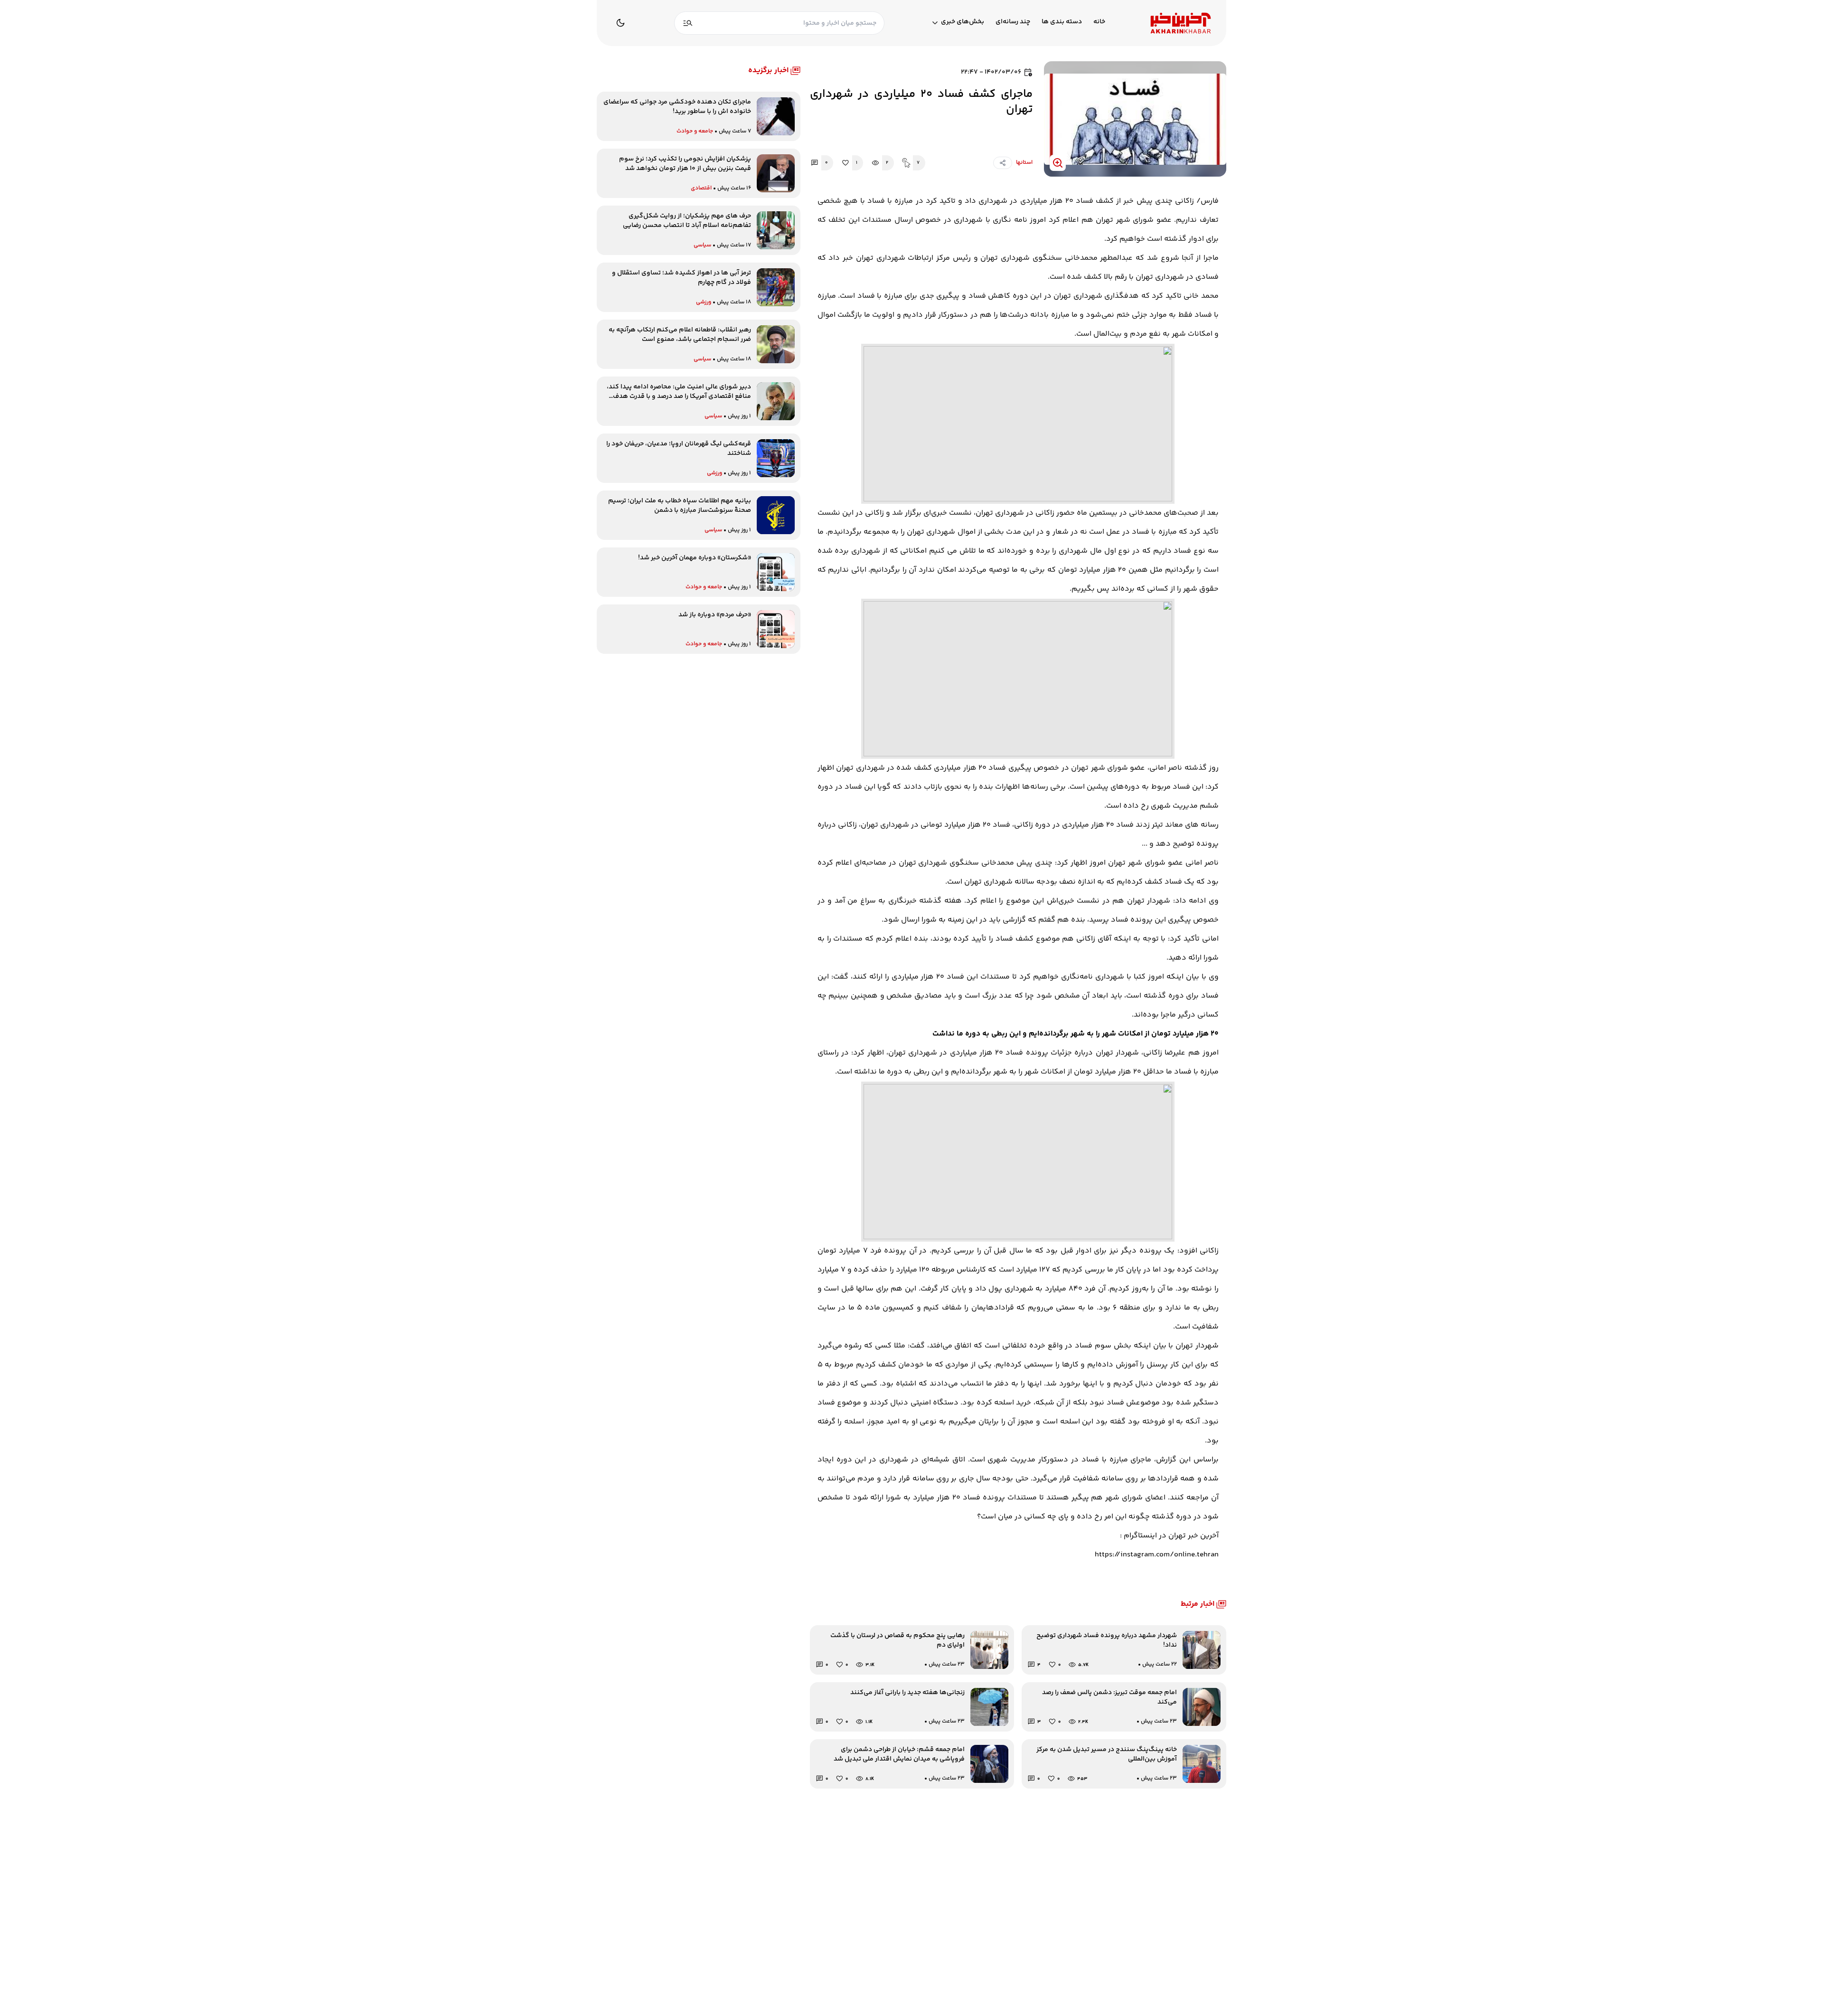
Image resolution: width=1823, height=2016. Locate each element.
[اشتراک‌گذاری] (1003, 163)
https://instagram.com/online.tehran (1157, 1555)
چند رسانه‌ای (1013, 22)
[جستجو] (688, 23)
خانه (1099, 22)
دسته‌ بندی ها (1062, 22)
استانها (1024, 163)
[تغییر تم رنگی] (620, 23)
